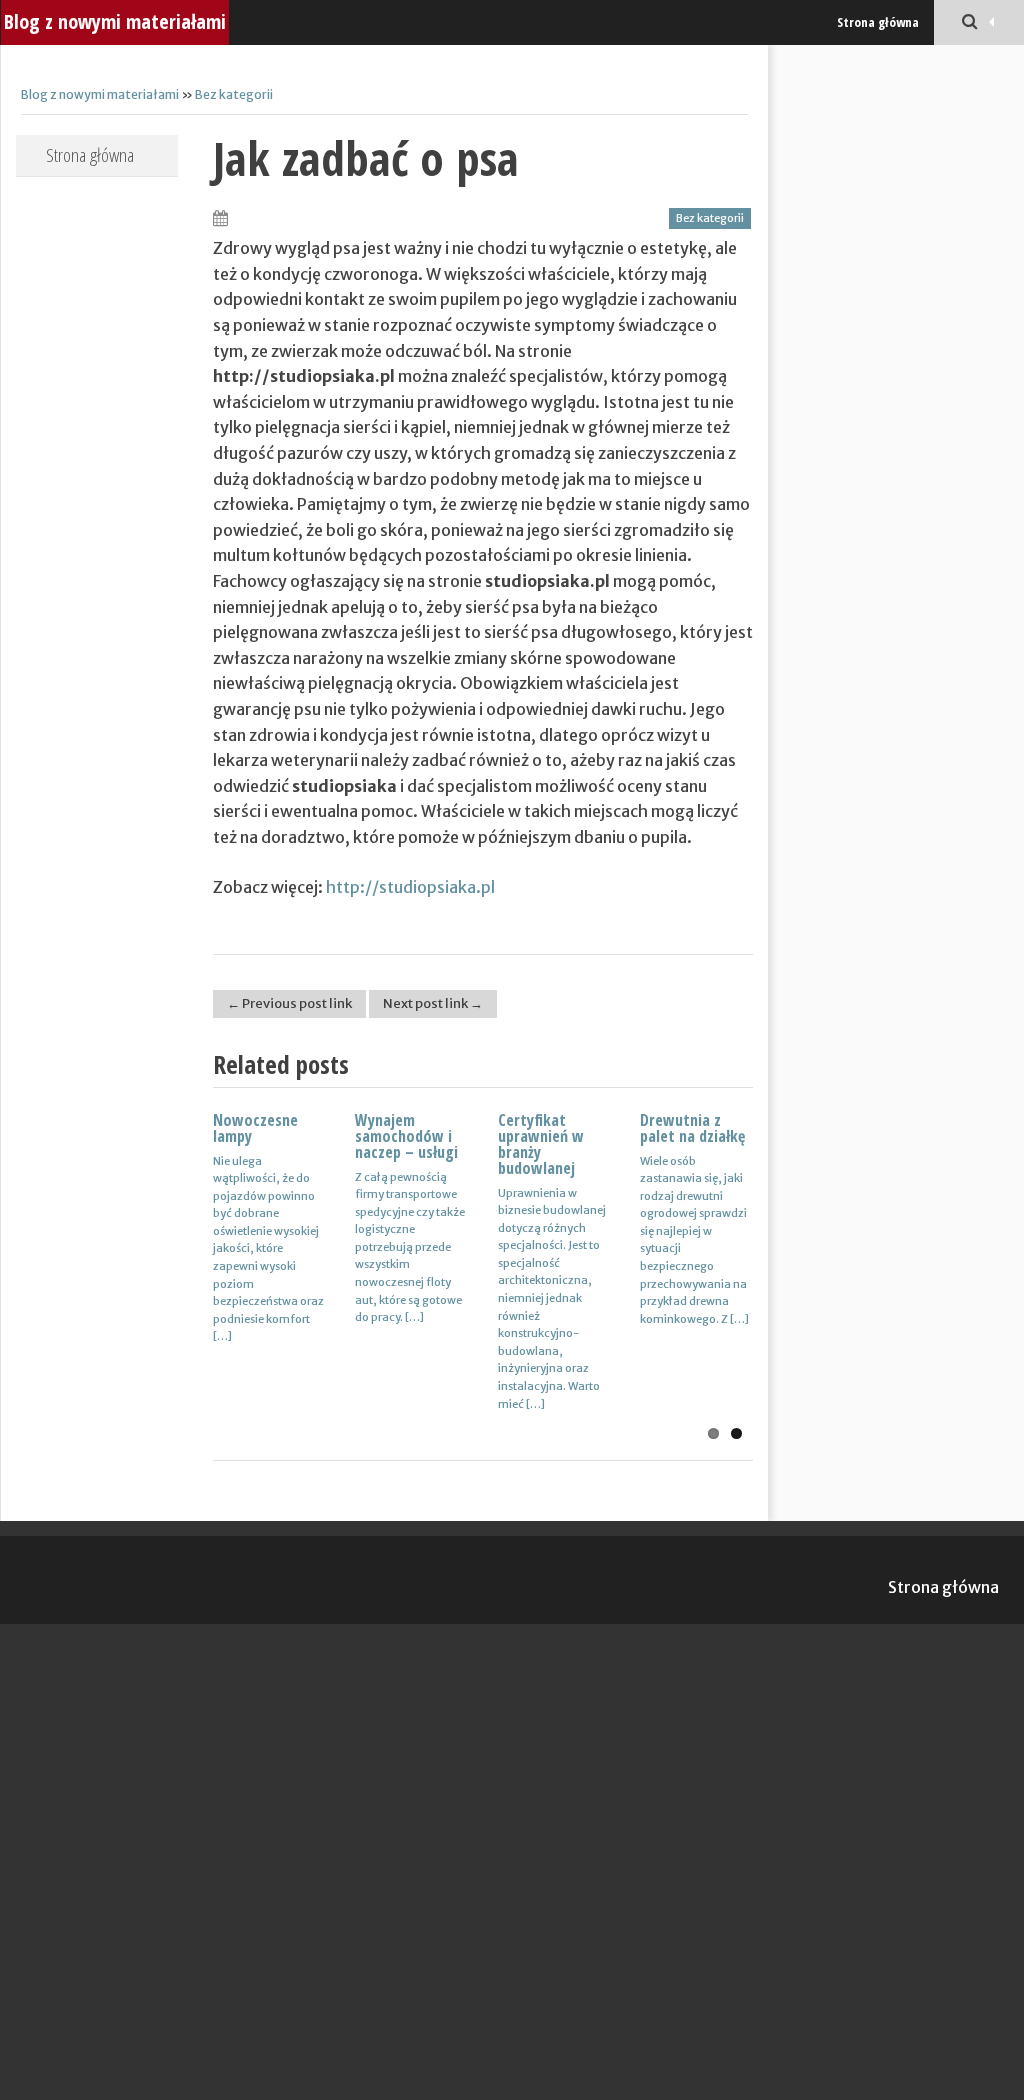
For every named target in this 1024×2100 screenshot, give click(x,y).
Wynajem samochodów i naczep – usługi (406, 1136)
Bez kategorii (234, 94)
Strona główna (878, 22)
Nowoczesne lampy (255, 1128)
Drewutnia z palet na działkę (692, 1128)
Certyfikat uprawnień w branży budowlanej (541, 1144)
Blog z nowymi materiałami (115, 21)
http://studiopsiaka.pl (410, 887)
